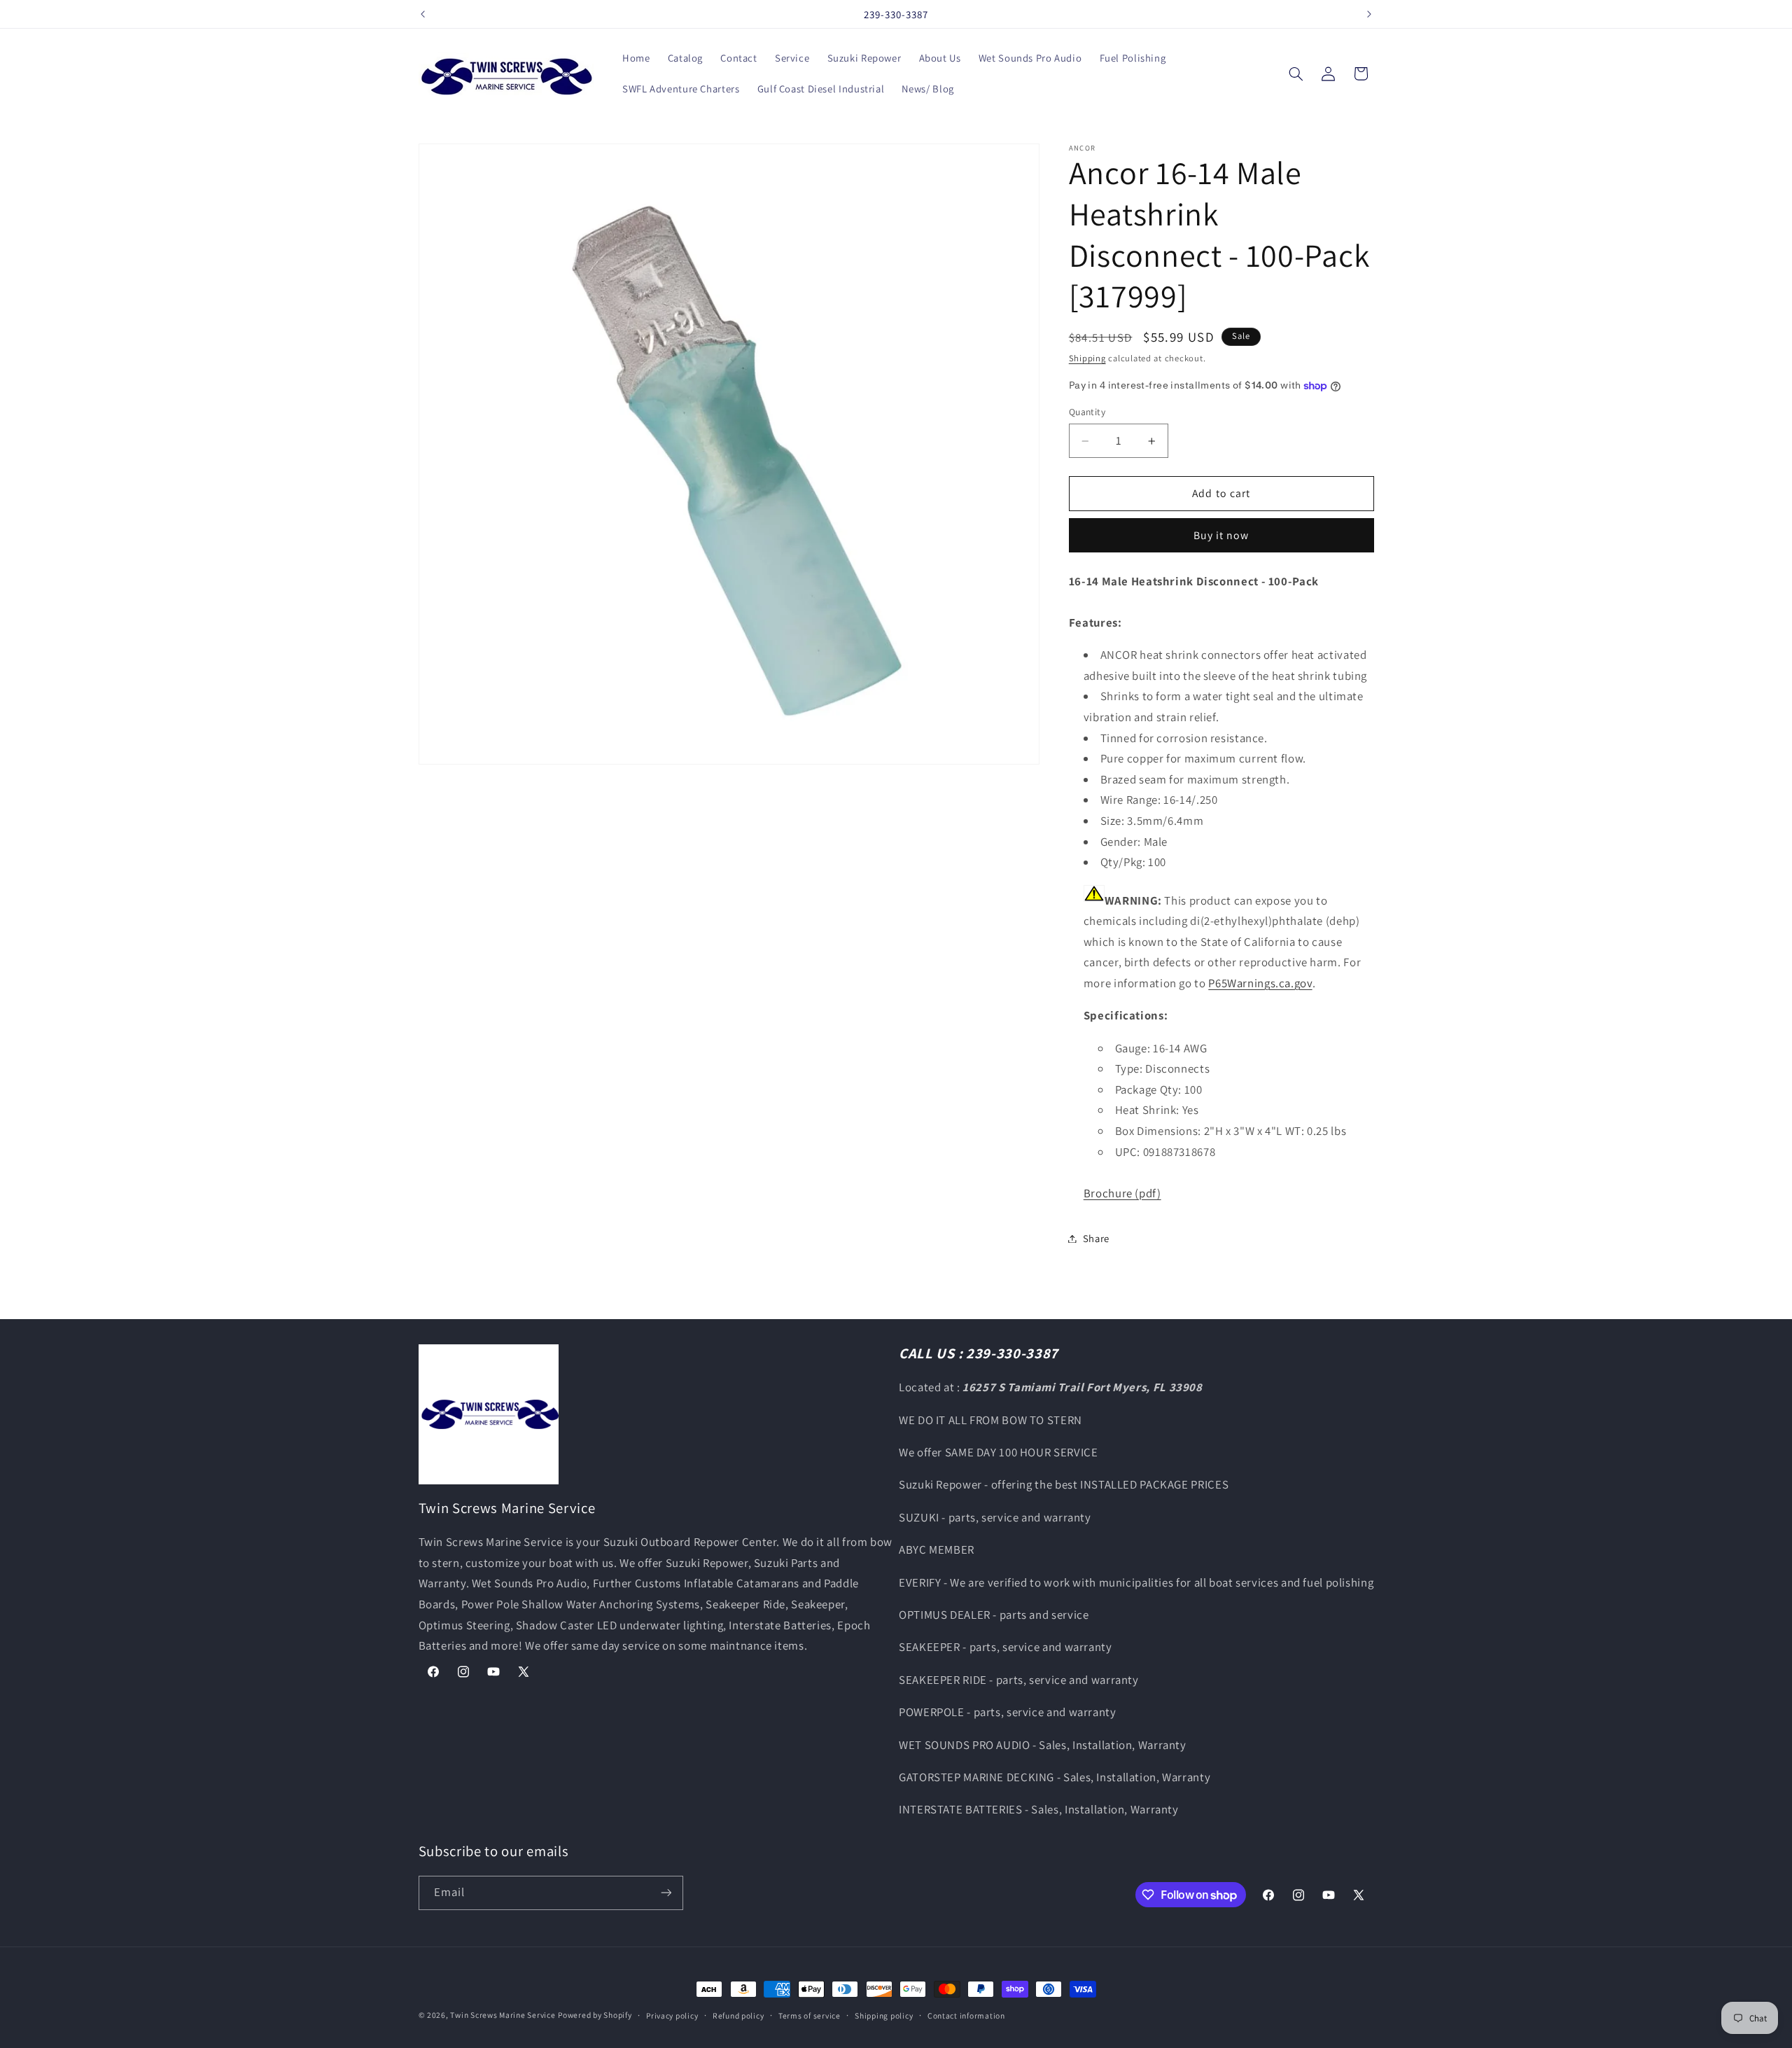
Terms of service (810, 2015)
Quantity (1087, 412)
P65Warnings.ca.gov (1260, 983)
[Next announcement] (1369, 14)
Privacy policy (672, 2015)
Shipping (1087, 358)
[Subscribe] (666, 1893)
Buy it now (1221, 535)
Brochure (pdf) (1122, 1193)
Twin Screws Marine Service (503, 2015)
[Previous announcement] (423, 14)
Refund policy (738, 2015)
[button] (1296, 74)
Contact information (966, 2015)
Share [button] (1096, 1238)
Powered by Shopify (595, 2015)
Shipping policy (884, 2015)
